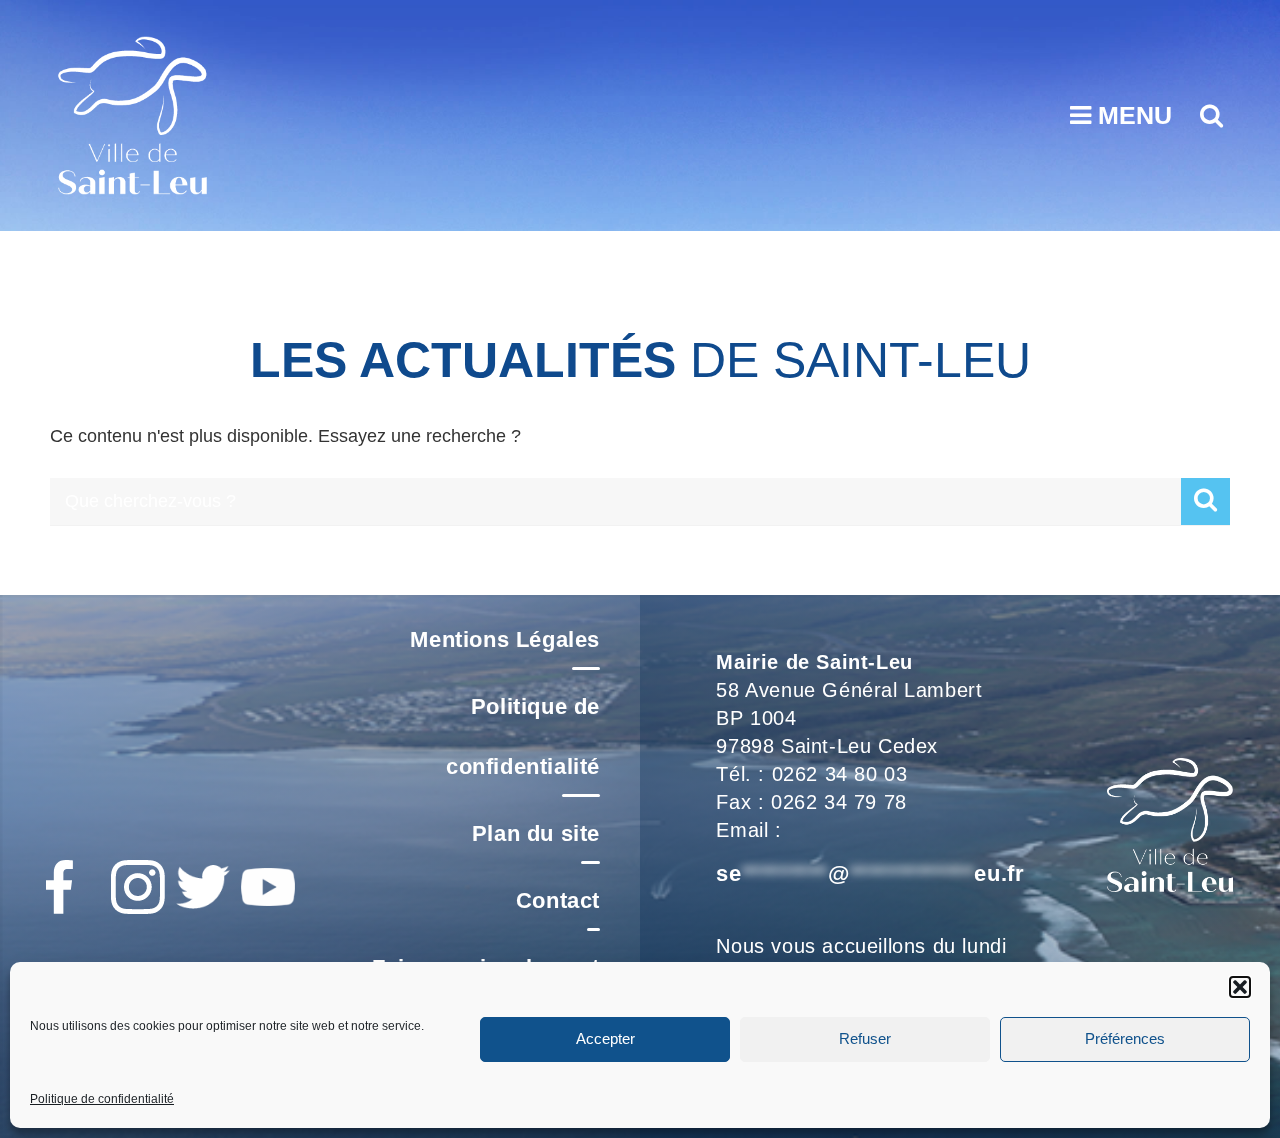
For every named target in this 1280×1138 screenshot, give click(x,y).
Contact (558, 900)
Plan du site (536, 833)
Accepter (605, 1038)
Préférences (1125, 1038)
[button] (1240, 987)
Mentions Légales (505, 639)
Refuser (865, 1038)
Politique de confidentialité (102, 1099)
